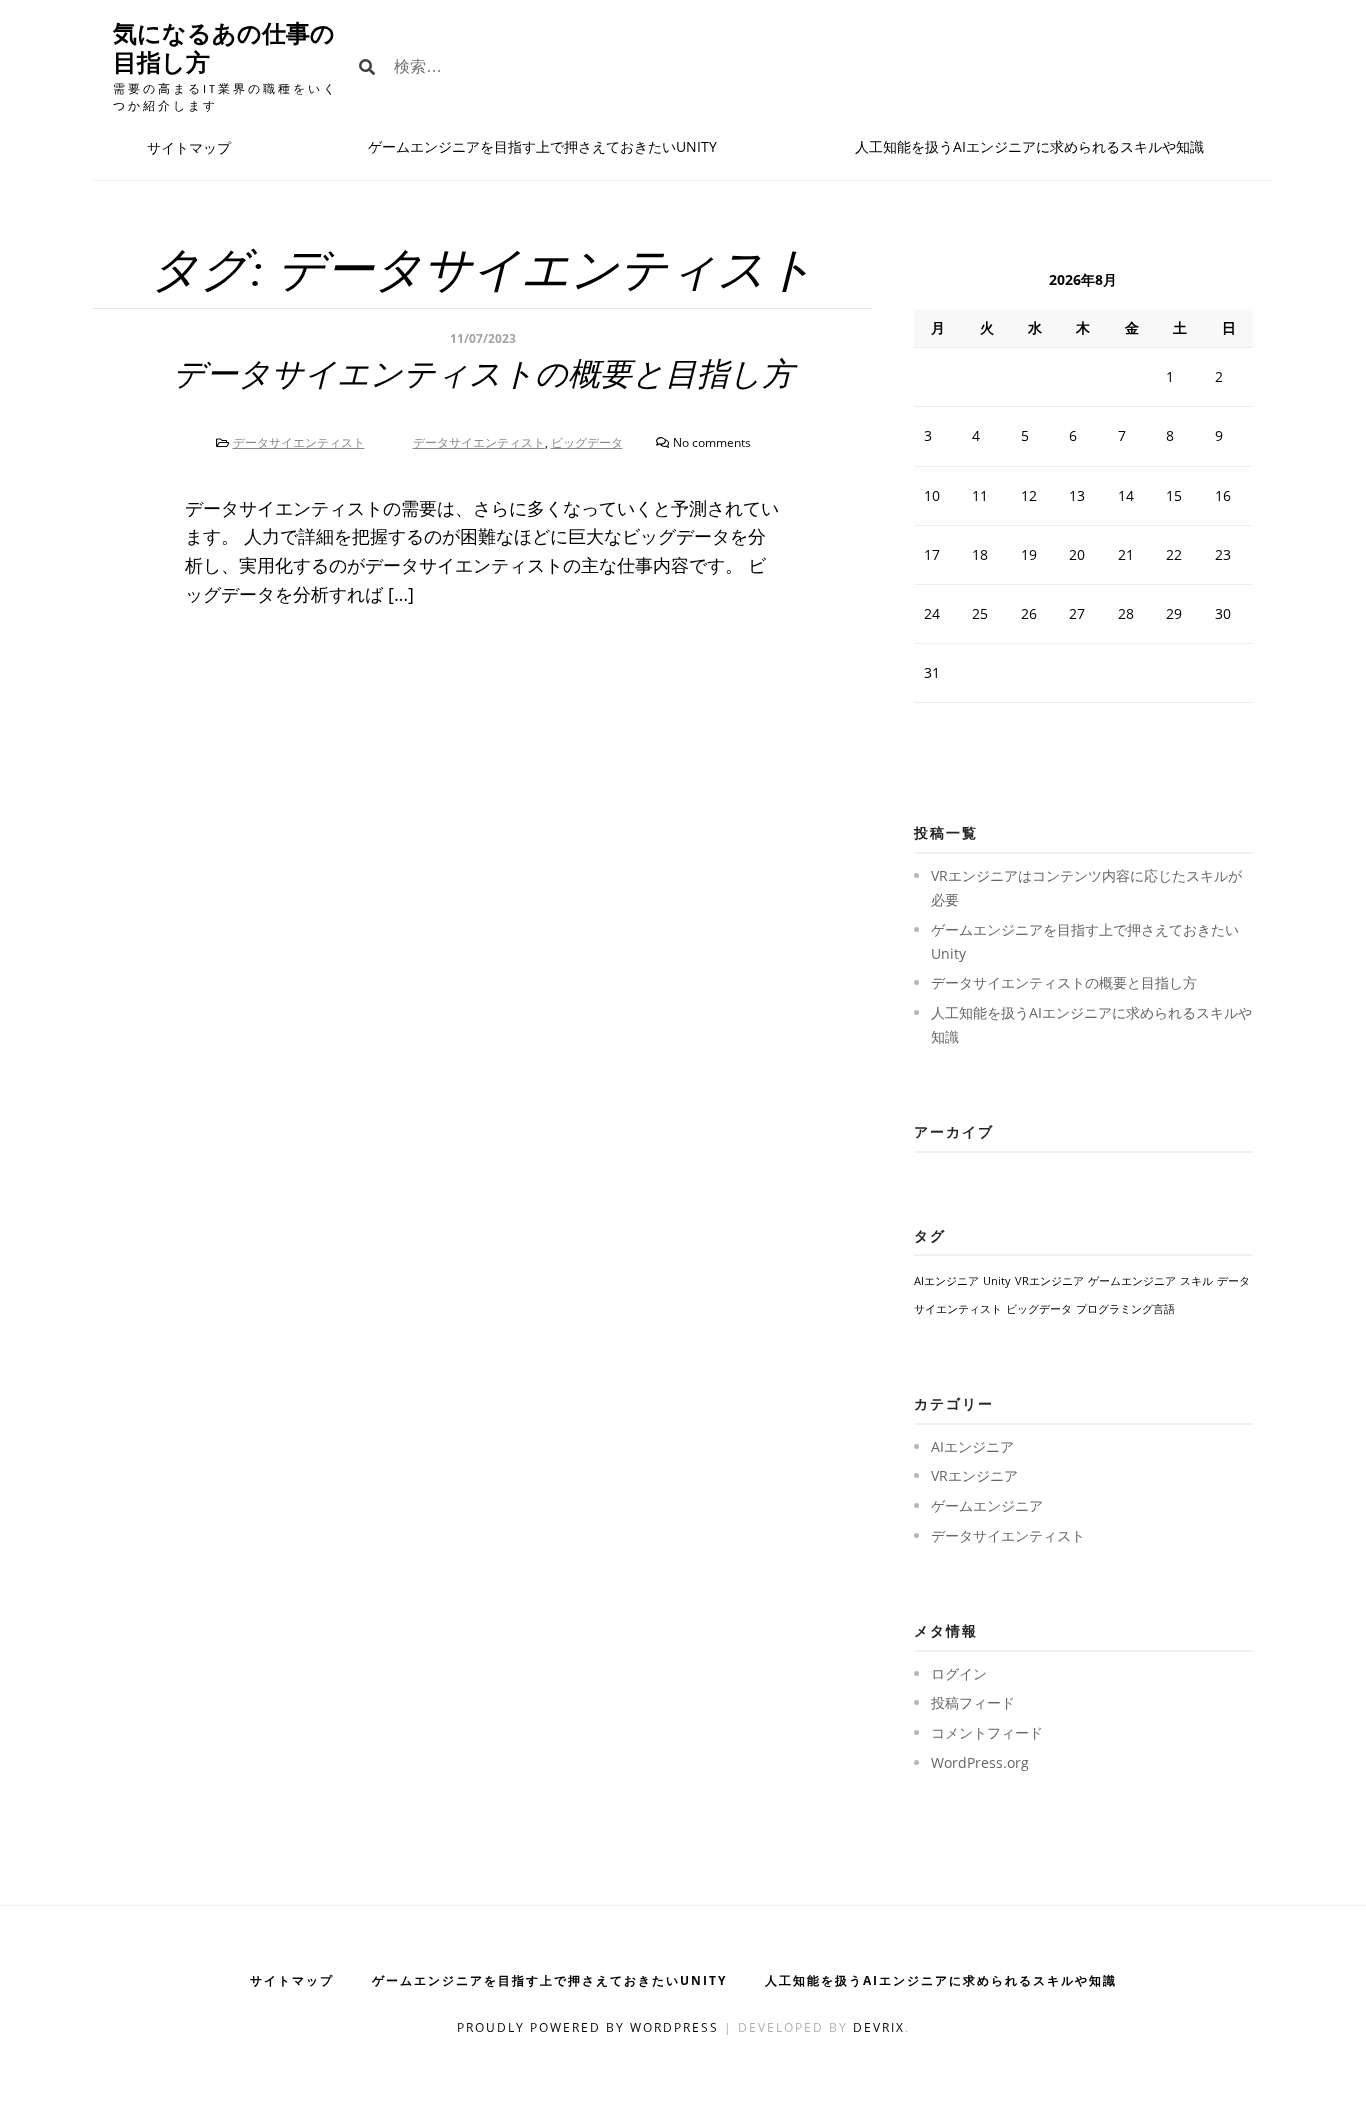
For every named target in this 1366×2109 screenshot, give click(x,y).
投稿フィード (973, 1702)
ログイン (959, 1673)
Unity (997, 1281)
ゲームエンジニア (1132, 1281)
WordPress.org (980, 1762)
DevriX (879, 2027)
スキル (1196, 1281)
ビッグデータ (587, 442)
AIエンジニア (946, 1281)
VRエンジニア (1049, 1281)
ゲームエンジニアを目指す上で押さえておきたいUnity (542, 146)
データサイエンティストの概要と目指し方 (483, 374)
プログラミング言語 (1125, 1309)
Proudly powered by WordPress (590, 2027)
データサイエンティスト (299, 442)
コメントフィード (987, 1732)
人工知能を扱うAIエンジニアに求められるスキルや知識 (1029, 146)
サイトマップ (189, 147)
